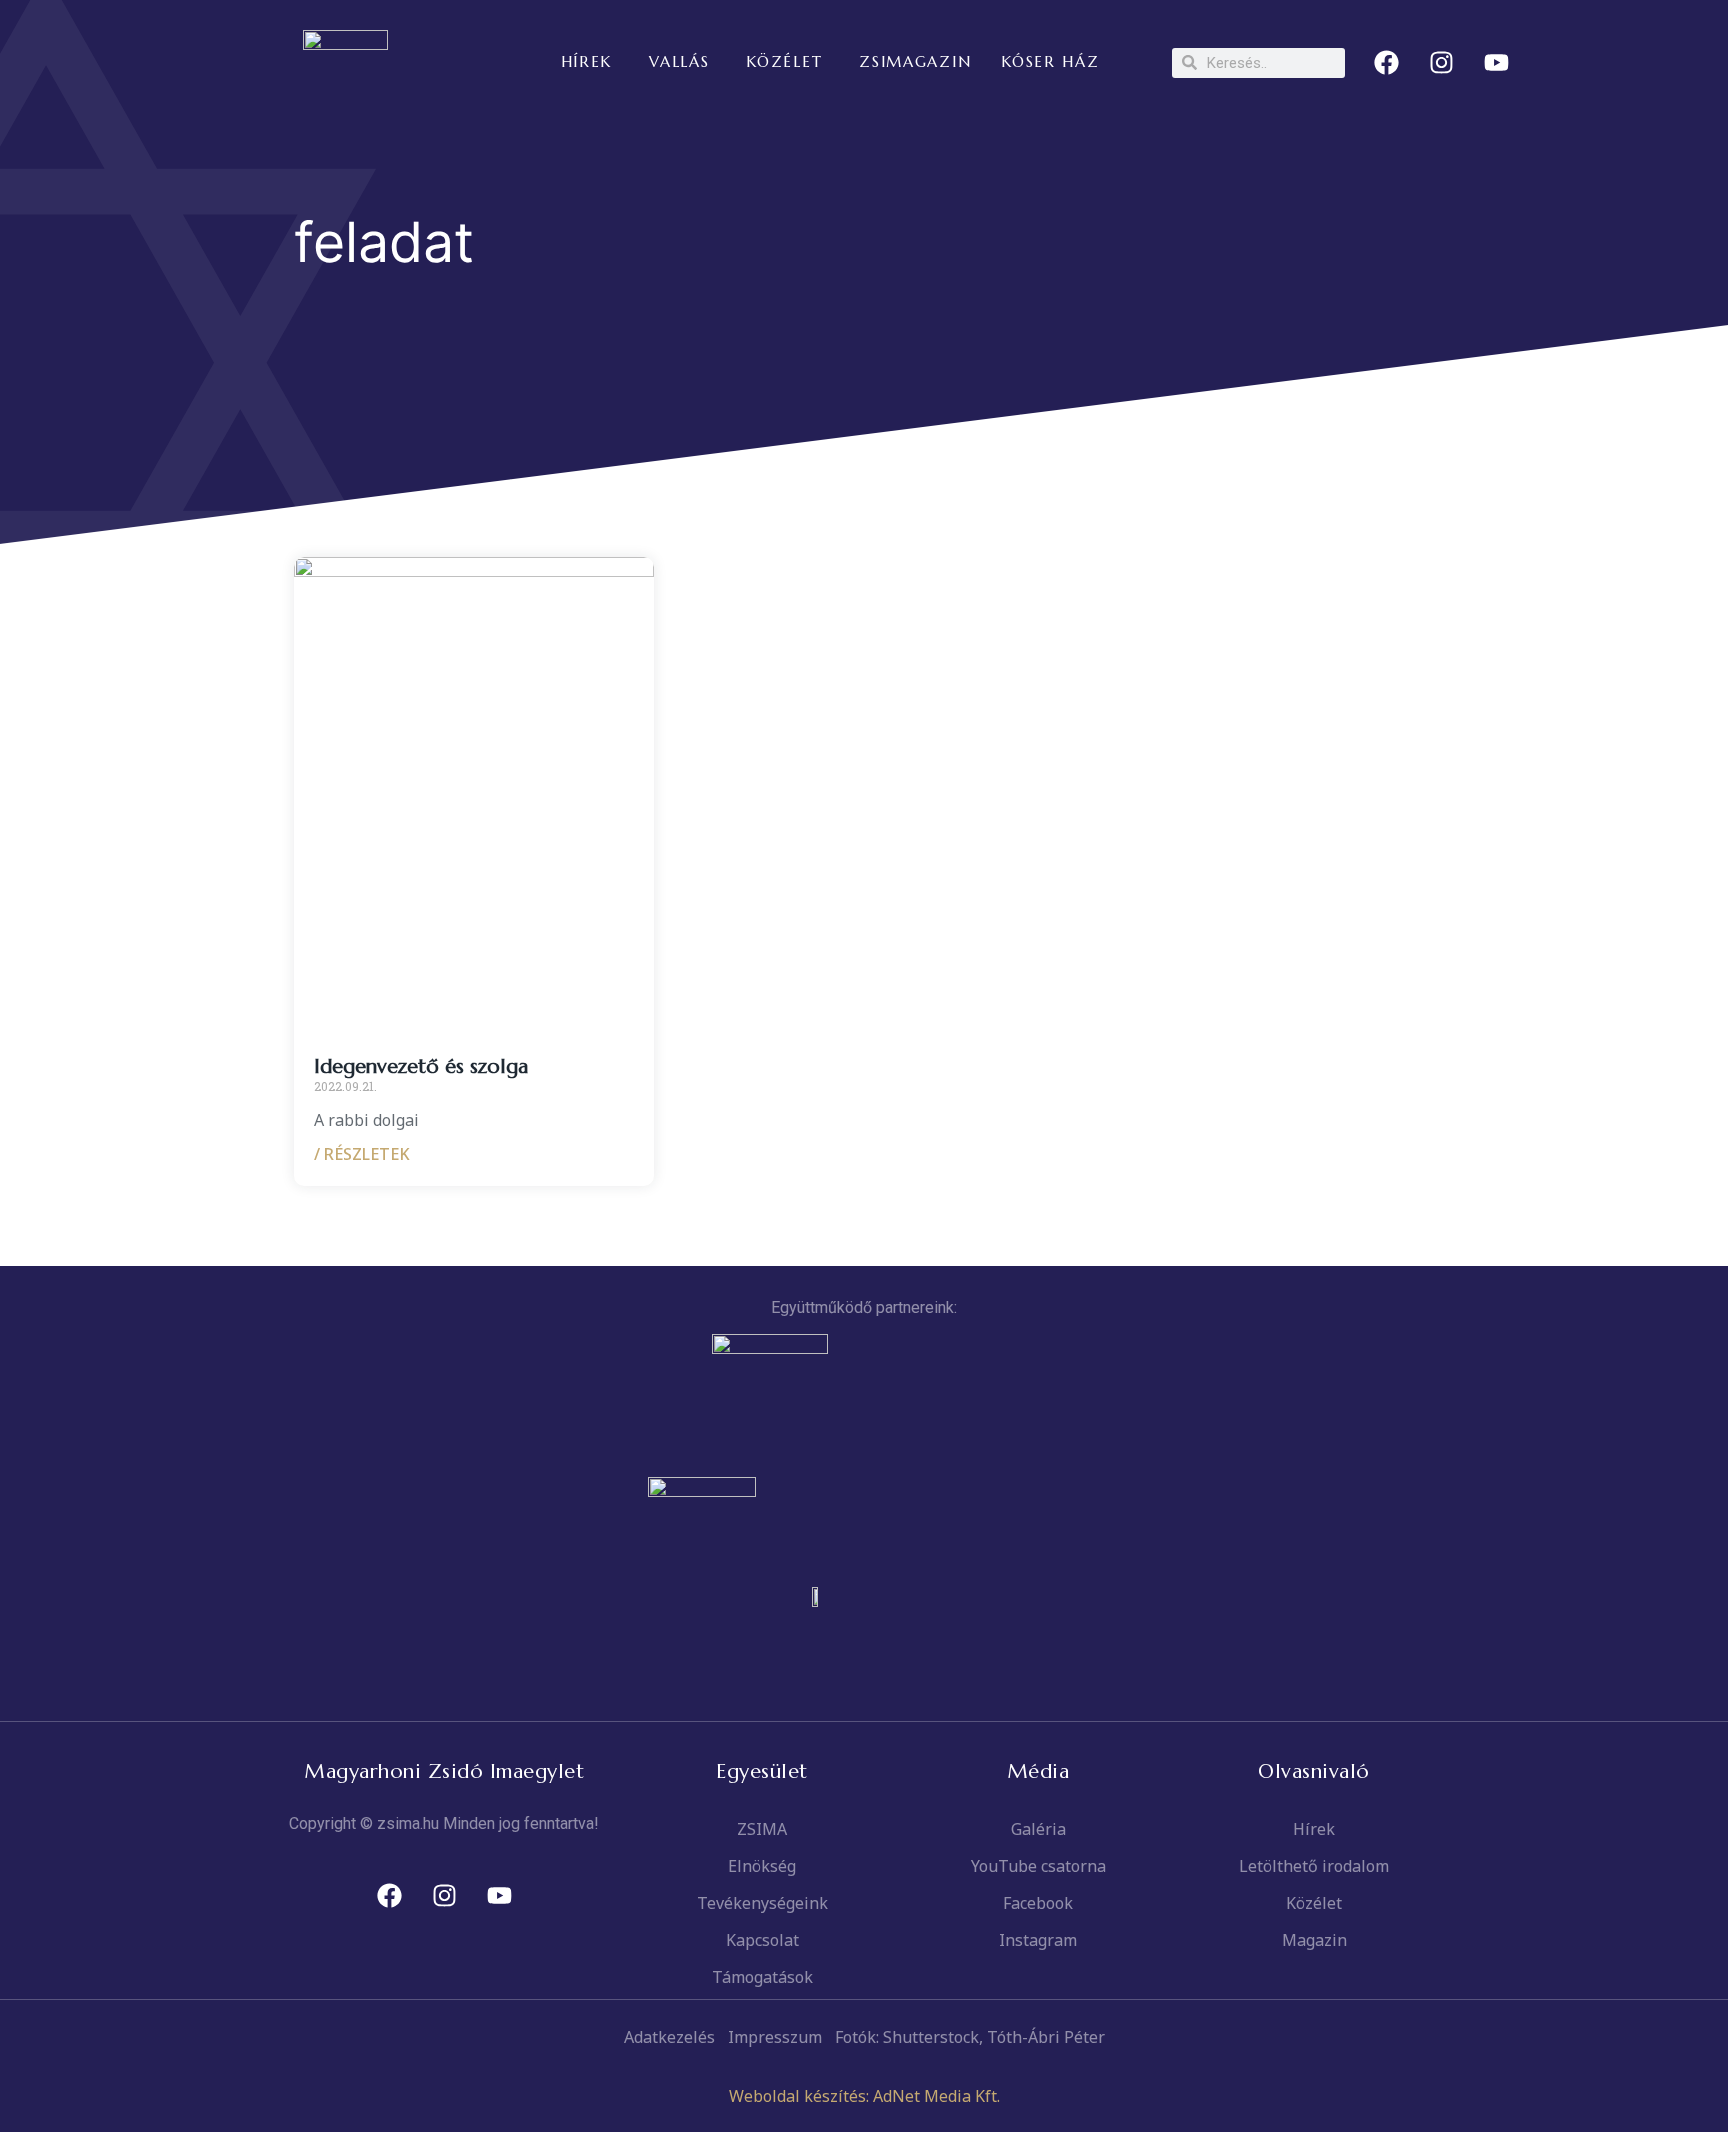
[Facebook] (1387, 63)
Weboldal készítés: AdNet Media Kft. (864, 2096)
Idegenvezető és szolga (421, 1066)
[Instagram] (1442, 63)
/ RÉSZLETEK (362, 1154)
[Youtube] (1497, 63)
